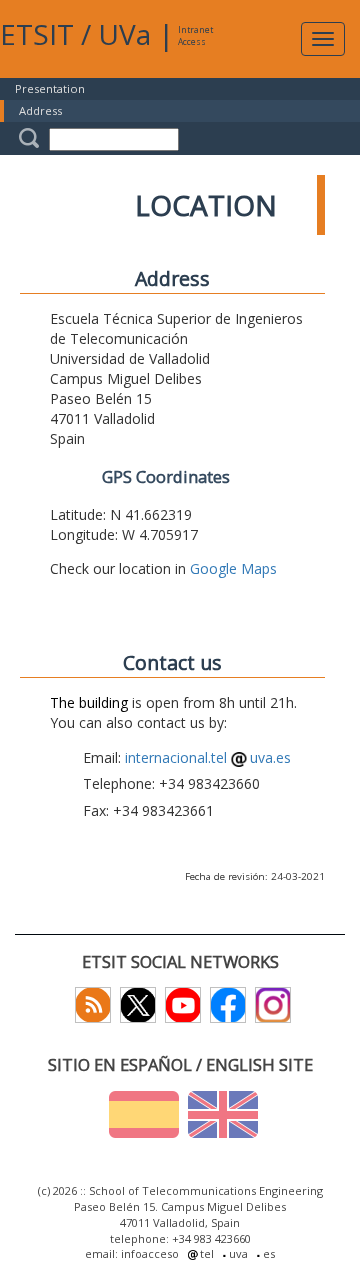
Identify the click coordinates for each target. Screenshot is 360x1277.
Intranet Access (195, 35)
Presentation (50, 88)
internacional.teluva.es (208, 757)
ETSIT (37, 34)
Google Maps (233, 568)
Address (40, 110)
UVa (124, 34)
